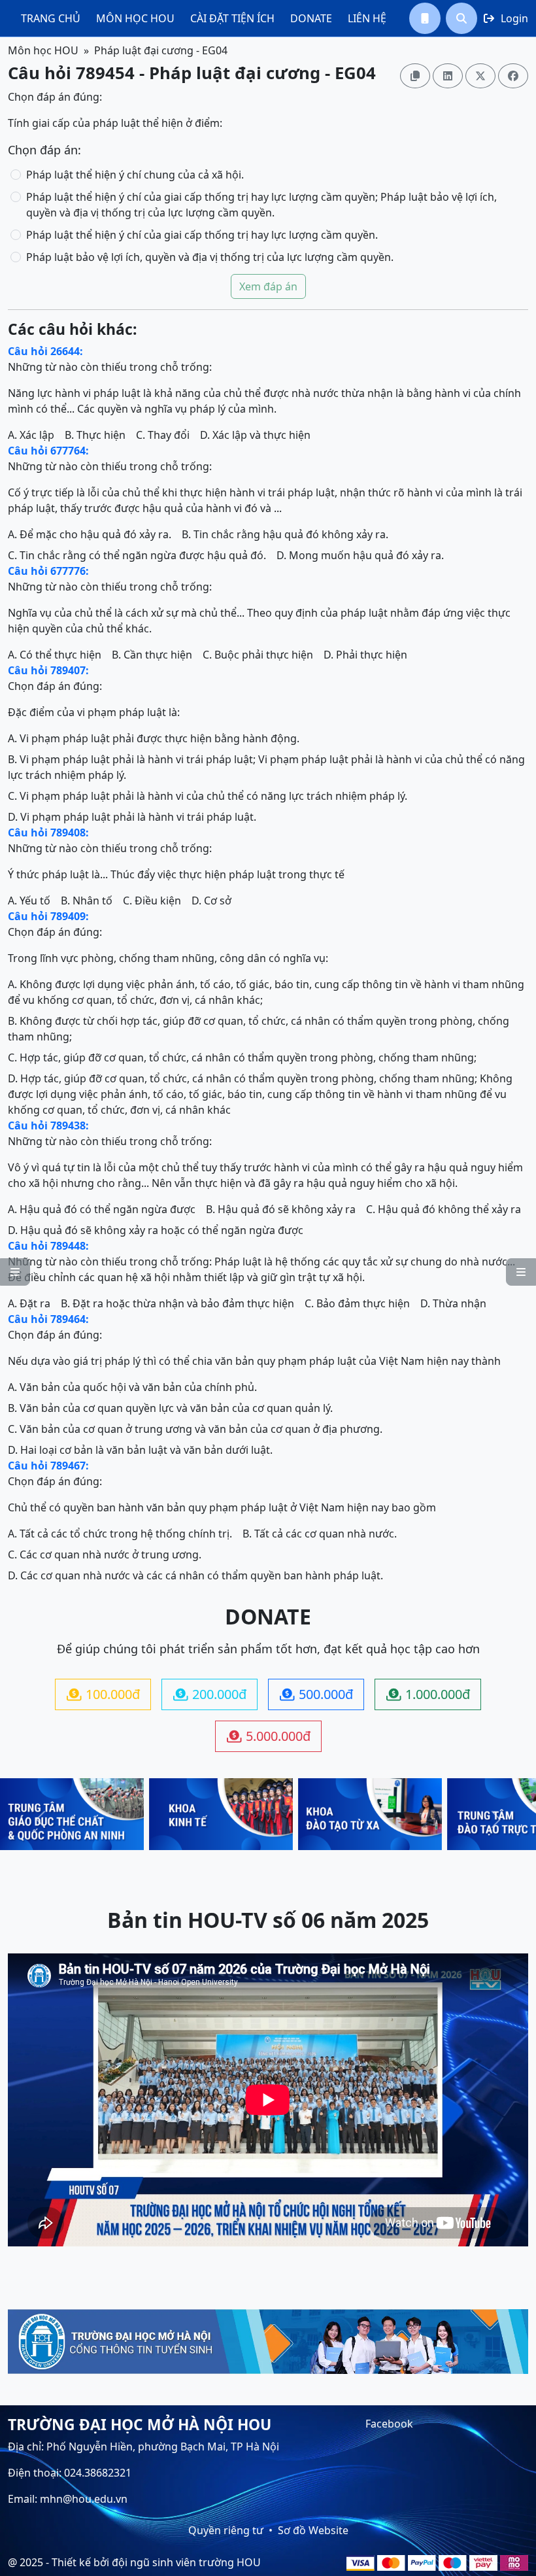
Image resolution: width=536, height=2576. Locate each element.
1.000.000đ (428, 1694)
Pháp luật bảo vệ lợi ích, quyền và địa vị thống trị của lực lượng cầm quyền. (210, 257)
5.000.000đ (269, 1736)
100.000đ (103, 1694)
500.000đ (316, 1694)
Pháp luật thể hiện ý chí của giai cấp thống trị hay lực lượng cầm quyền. (202, 235)
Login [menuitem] (506, 18)
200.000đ (210, 1694)
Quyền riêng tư (226, 2530)
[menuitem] (51, 18)
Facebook (389, 2424)
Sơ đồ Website (313, 2530)
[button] (425, 18)
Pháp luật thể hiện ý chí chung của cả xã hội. (135, 175)
